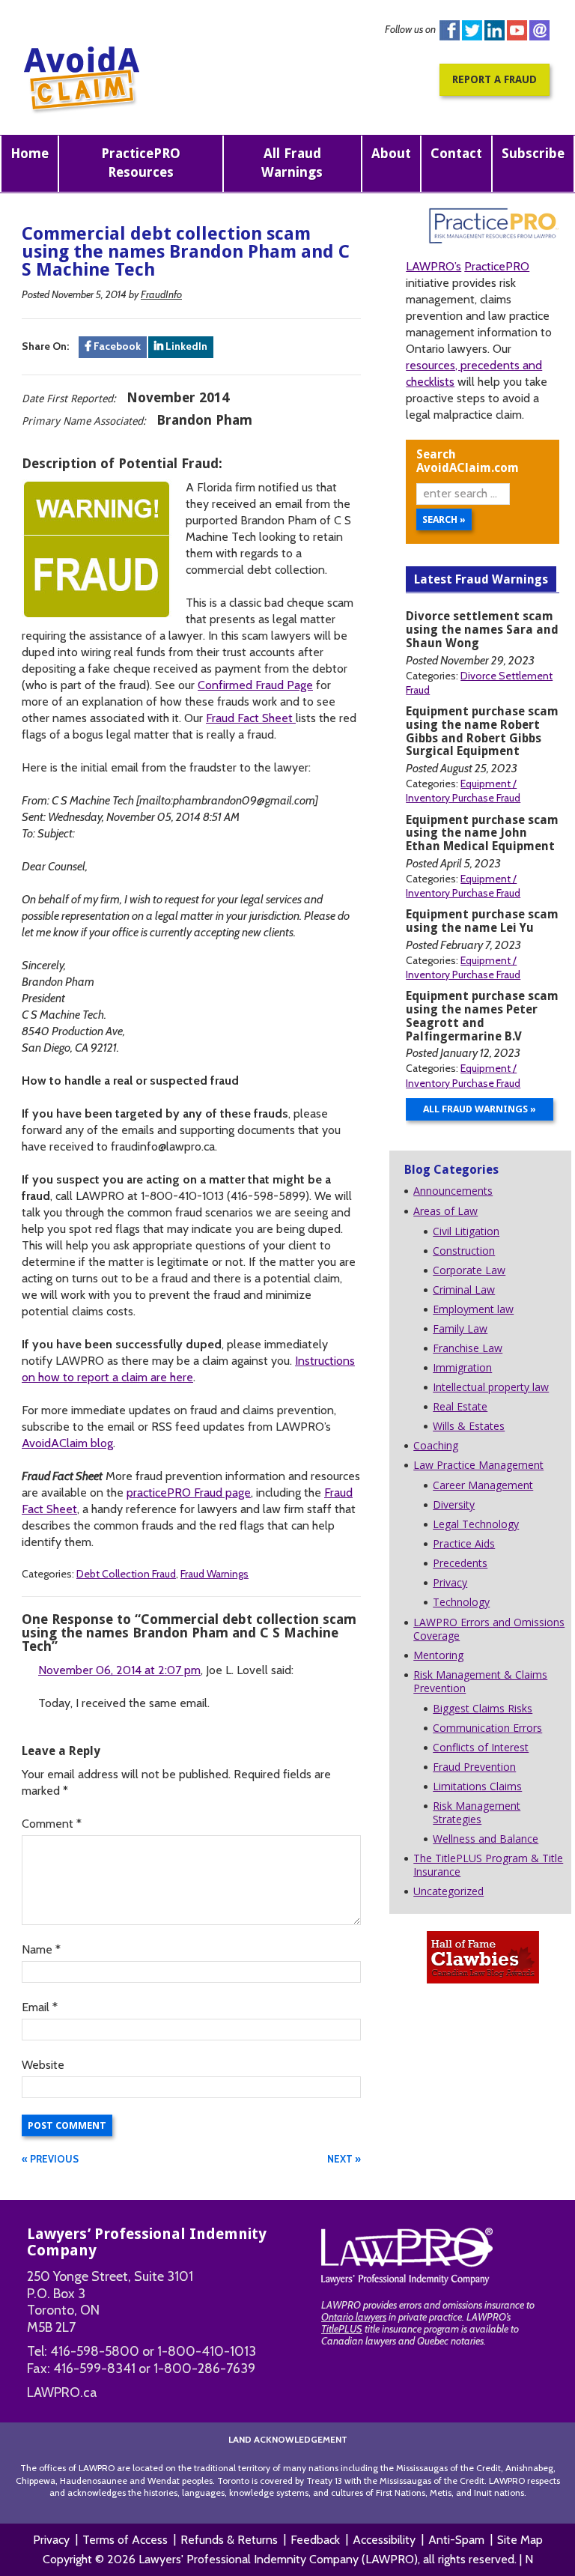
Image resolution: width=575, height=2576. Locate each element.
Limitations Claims (477, 1786)
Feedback (315, 2540)
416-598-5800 (95, 2351)
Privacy (450, 1582)
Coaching (436, 1445)
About (391, 153)
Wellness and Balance (486, 1839)
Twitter (472, 30)
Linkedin (495, 30)
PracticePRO (497, 266)
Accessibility (384, 2540)
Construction (464, 1251)
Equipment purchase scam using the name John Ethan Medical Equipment (482, 833)
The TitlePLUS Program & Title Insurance (488, 1865)
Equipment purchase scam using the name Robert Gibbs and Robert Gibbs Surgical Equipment (482, 731)
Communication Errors (487, 1728)
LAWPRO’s (433, 266)
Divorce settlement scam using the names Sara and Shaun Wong (482, 630)
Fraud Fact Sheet (251, 718)
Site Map (520, 2540)
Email (40, 2007)
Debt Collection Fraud (126, 1574)
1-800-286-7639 (204, 2369)
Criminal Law (464, 1289)
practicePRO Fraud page (189, 1492)
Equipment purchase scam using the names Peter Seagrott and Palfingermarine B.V (482, 1016)
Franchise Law (468, 1348)
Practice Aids (464, 1543)
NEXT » (344, 2159)
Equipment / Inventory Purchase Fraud (463, 791)
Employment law (473, 1309)
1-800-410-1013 (207, 2351)
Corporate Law (469, 1270)
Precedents (460, 1563)
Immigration (462, 1367)
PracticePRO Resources (141, 163)
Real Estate (460, 1406)
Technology (461, 1602)
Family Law (460, 1328)
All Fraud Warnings (292, 163)
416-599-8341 (94, 2369)
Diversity (454, 1504)
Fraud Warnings (215, 1574)
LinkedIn (185, 346)
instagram (539, 30)
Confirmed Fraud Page (255, 685)
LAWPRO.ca (62, 2392)
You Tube (517, 30)
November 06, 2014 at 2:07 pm (119, 1670)
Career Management (483, 1485)
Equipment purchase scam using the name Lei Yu (482, 921)
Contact (456, 153)
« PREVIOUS (50, 2159)
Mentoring (438, 1655)
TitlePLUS (342, 2329)
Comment (52, 1824)
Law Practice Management (478, 1465)
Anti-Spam (456, 2540)
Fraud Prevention (474, 1767)
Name (41, 1949)
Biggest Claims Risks (483, 1708)
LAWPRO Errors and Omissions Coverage (489, 1629)
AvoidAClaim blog (67, 1443)
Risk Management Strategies (477, 1812)
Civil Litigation (466, 1231)
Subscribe (533, 153)
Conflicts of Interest (481, 1747)
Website (43, 2065)
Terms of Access (125, 2540)
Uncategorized (448, 1891)
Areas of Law (445, 1211)
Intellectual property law (491, 1387)
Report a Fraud (495, 79)
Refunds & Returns (229, 2540)
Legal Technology (476, 1524)
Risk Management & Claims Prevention (480, 1681)
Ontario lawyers (354, 2317)
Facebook (450, 30)
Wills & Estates (469, 1426)
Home (30, 153)
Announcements (453, 1191)
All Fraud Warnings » (480, 1109)
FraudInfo (161, 294)
